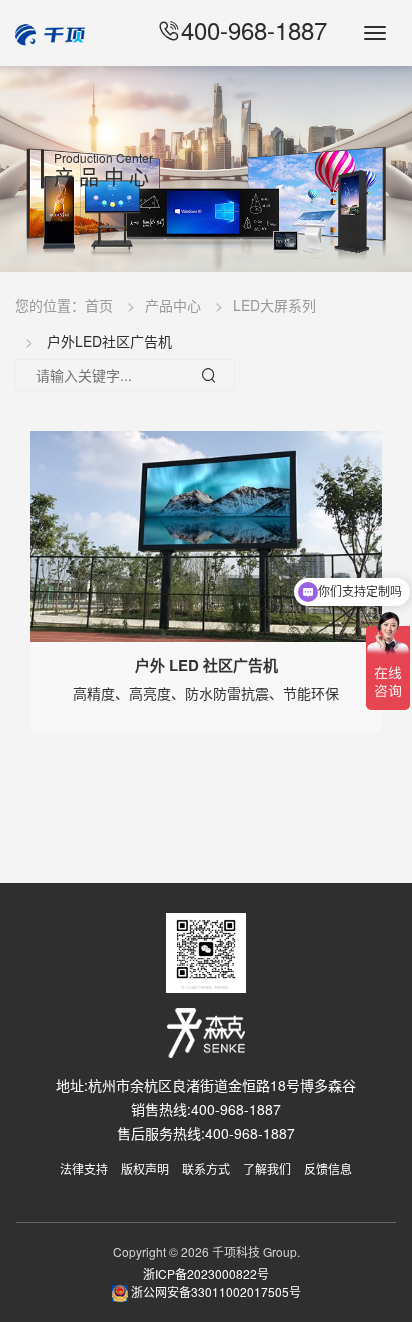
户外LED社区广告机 (109, 341)
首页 (99, 305)
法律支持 (84, 1168)
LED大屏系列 (274, 305)
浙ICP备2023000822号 (206, 1273)
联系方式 (206, 1168)
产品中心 (173, 305)
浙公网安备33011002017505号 (214, 1291)
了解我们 (267, 1168)
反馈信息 (328, 1168)
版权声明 (145, 1168)
